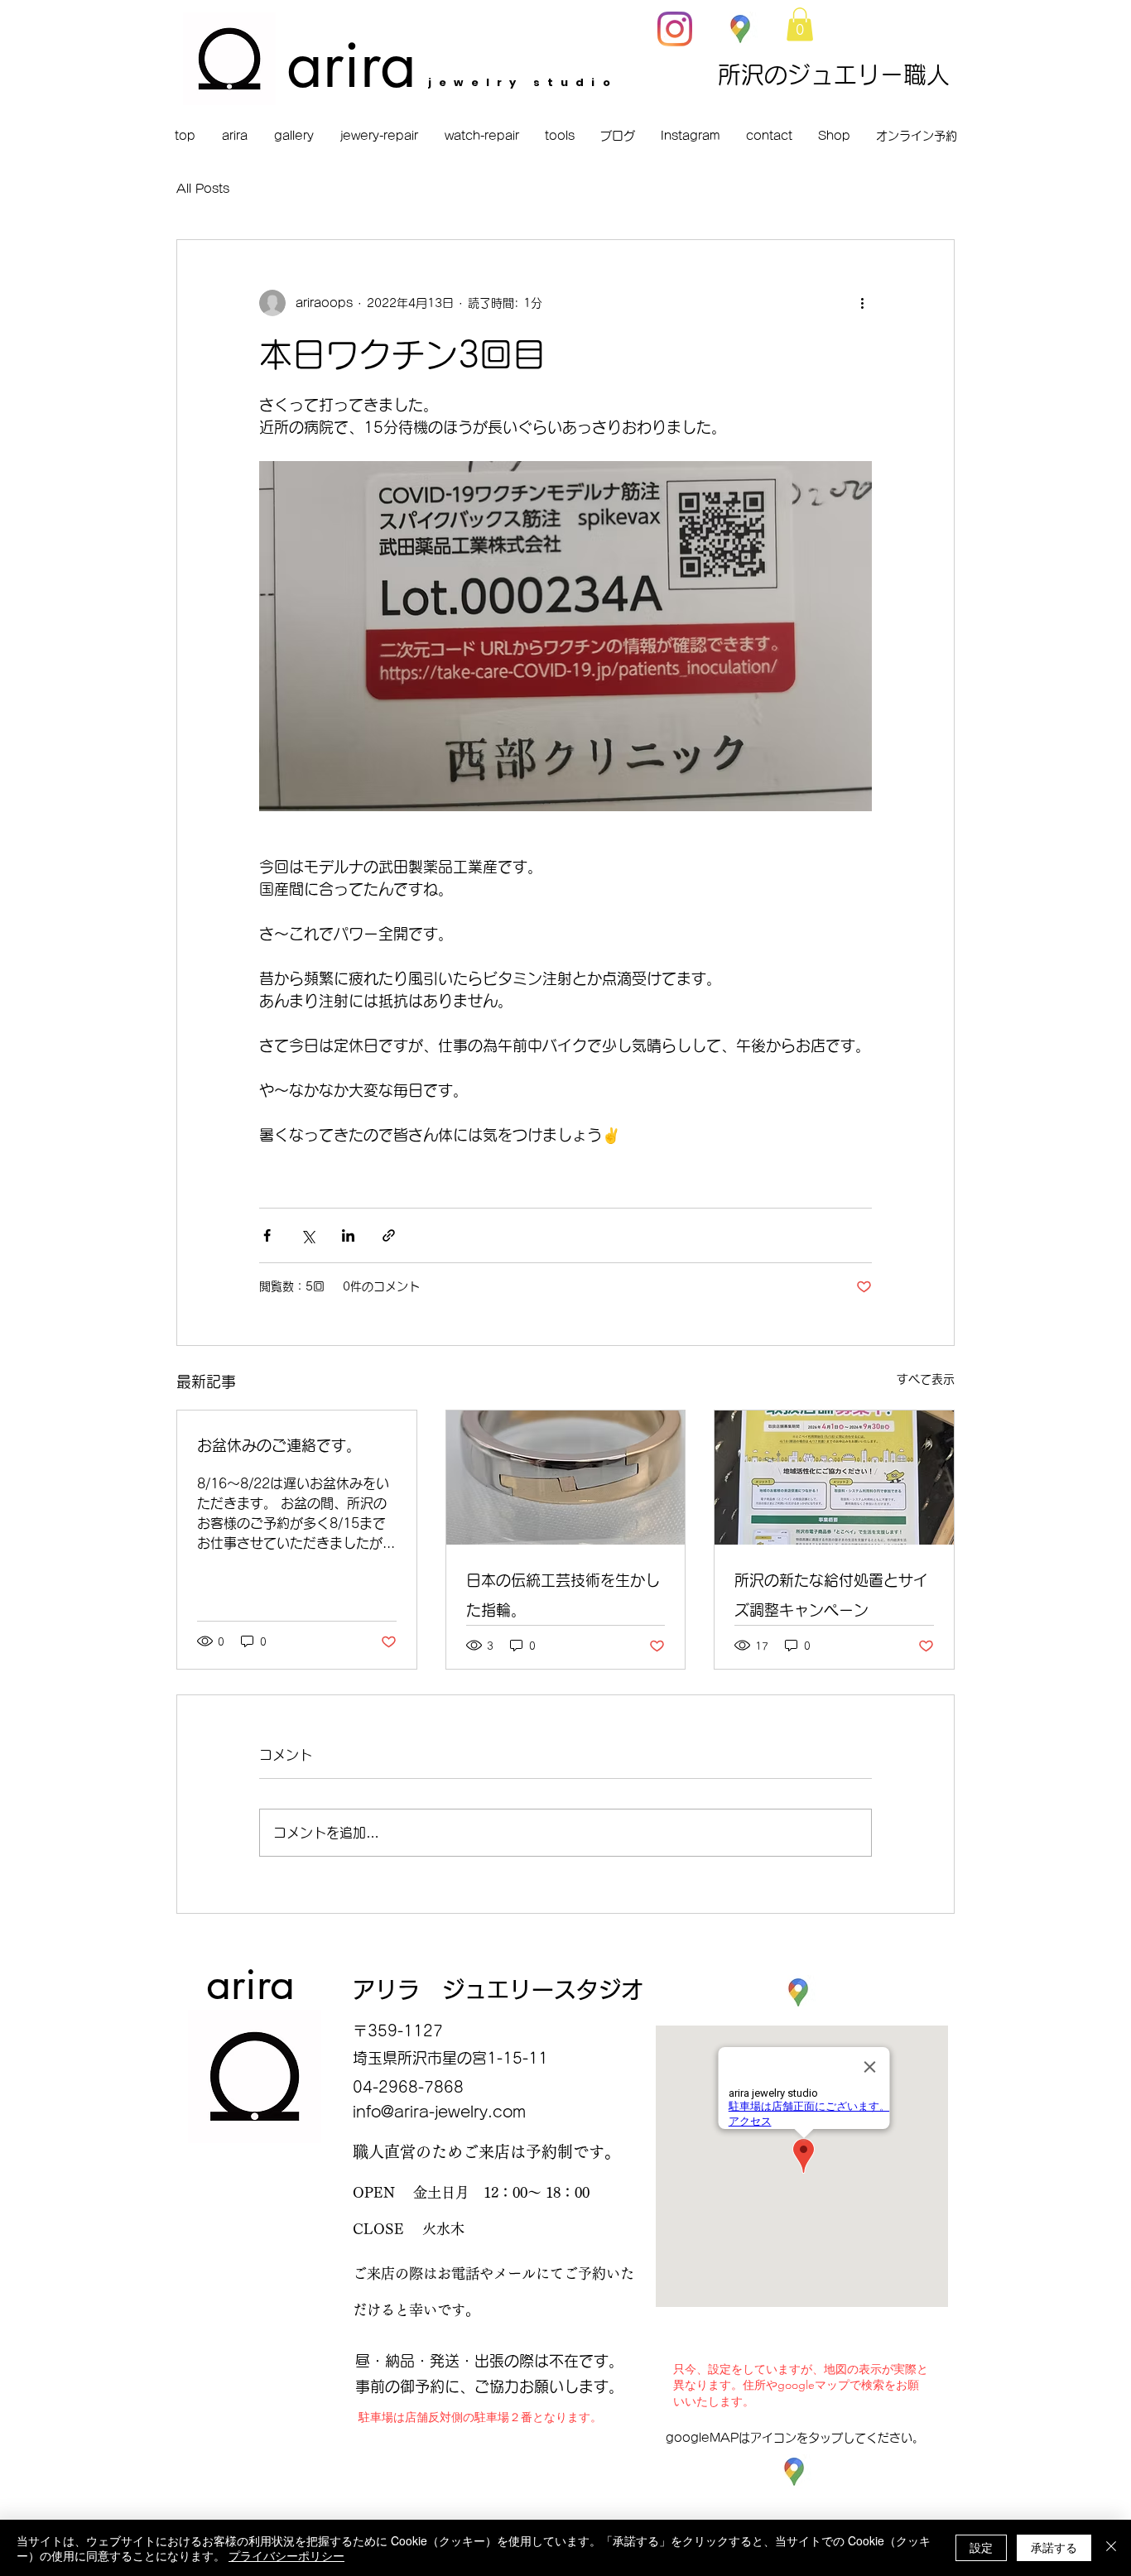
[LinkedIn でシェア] (348, 1235)
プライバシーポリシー (286, 2555)
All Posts (203, 189)
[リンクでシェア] (389, 1235)
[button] (800, 24)
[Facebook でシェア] (267, 1235)
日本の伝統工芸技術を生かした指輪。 (563, 1595)
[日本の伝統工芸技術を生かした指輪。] (566, 1478)
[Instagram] (675, 29)
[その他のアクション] (862, 303)
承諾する (1054, 2547)
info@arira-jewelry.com (439, 2112)
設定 (981, 2547)
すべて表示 (926, 1379)
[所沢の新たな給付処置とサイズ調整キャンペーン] (834, 1478)
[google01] (740, 29)
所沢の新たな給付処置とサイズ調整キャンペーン (831, 1595)
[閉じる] (1111, 2548)
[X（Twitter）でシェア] (308, 1235)
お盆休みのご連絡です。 (279, 1445)
